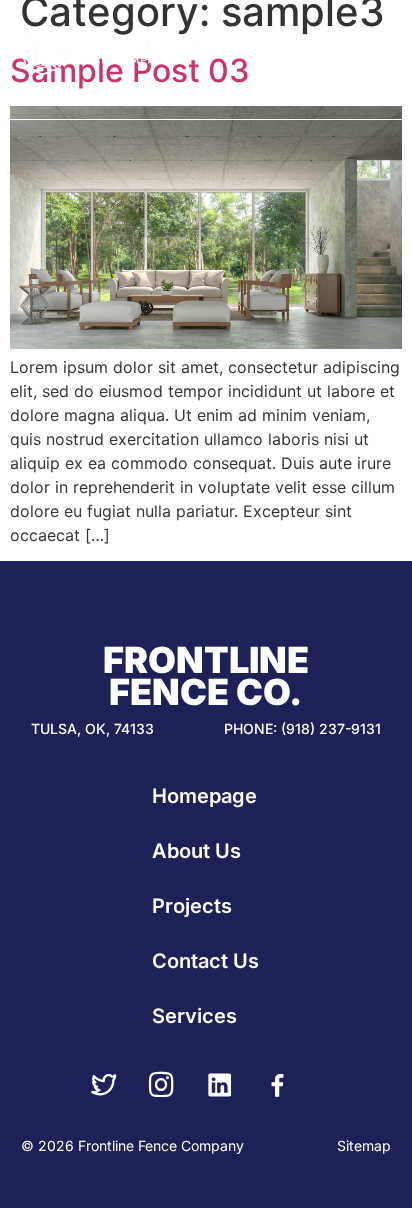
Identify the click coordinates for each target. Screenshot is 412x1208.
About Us (196, 851)
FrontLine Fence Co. (206, 676)
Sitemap (364, 1145)
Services (194, 1016)
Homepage (204, 796)
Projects (192, 906)
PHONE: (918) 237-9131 (302, 728)
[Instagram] (162, 1085)
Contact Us (205, 961)
